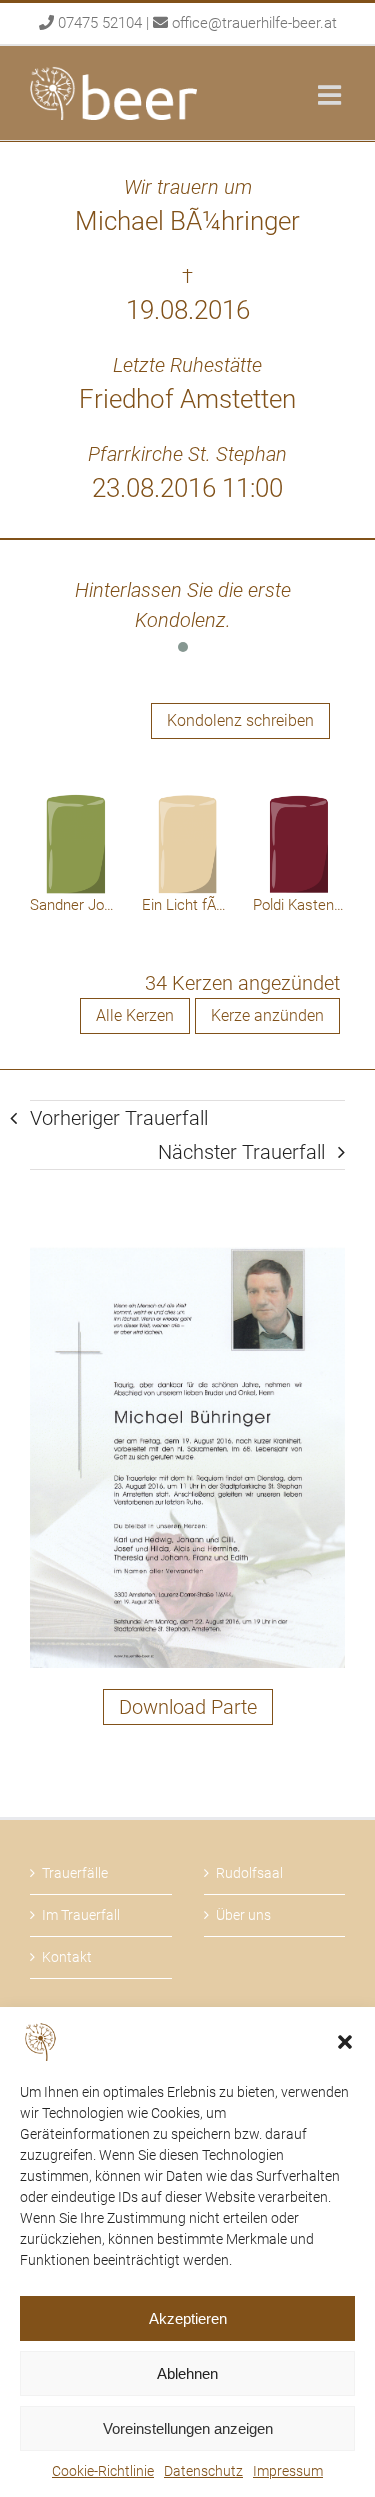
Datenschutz (203, 2471)
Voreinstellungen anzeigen (188, 2428)
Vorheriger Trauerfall (119, 1118)
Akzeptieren (188, 2318)
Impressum (288, 2471)
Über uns (243, 1915)
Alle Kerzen (135, 1015)
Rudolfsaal (249, 1873)
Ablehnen (187, 2373)
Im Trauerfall (81, 1915)
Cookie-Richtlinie (103, 2471)
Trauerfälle (75, 1873)
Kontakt (67, 1957)
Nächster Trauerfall (241, 1152)
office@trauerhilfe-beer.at (254, 23)
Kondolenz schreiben (240, 720)
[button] (345, 2042)
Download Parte (188, 1707)
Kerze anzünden (267, 1015)
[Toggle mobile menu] (331, 94)
